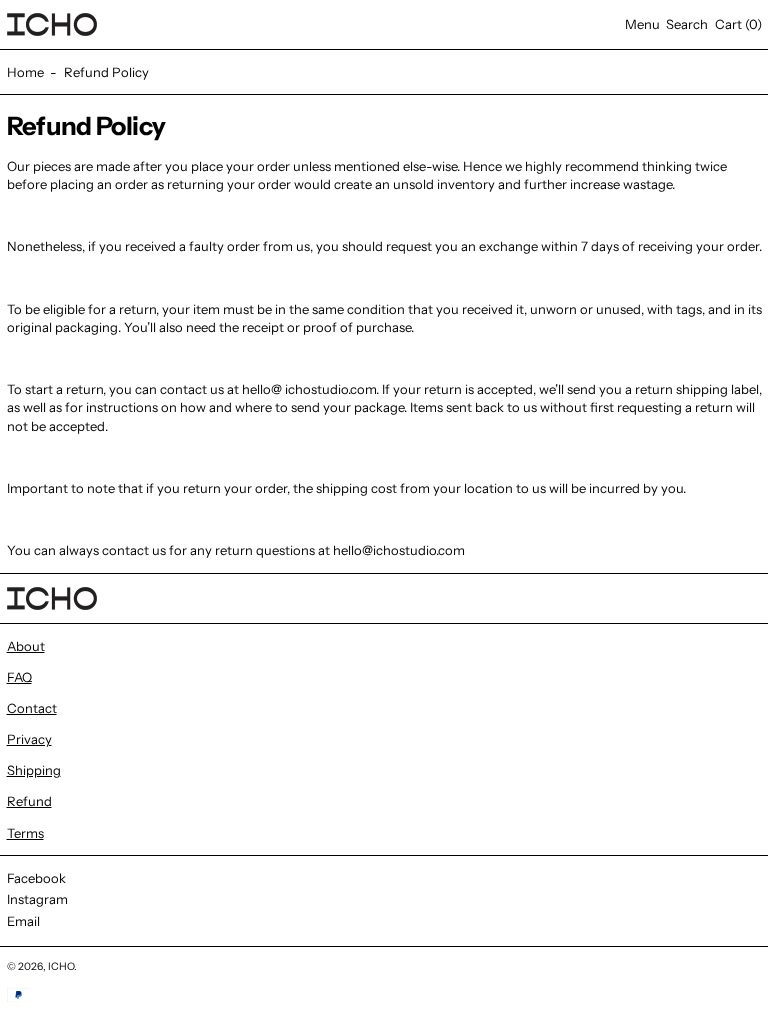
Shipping (34, 770)
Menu (642, 24)
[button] (687, 24)
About (26, 646)
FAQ (19, 677)
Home (25, 72)
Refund (29, 801)
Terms (25, 833)
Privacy (29, 739)
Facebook (36, 878)
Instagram (37, 899)
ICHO (61, 966)
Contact (32, 708)
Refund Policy (106, 72)
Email (23, 921)
